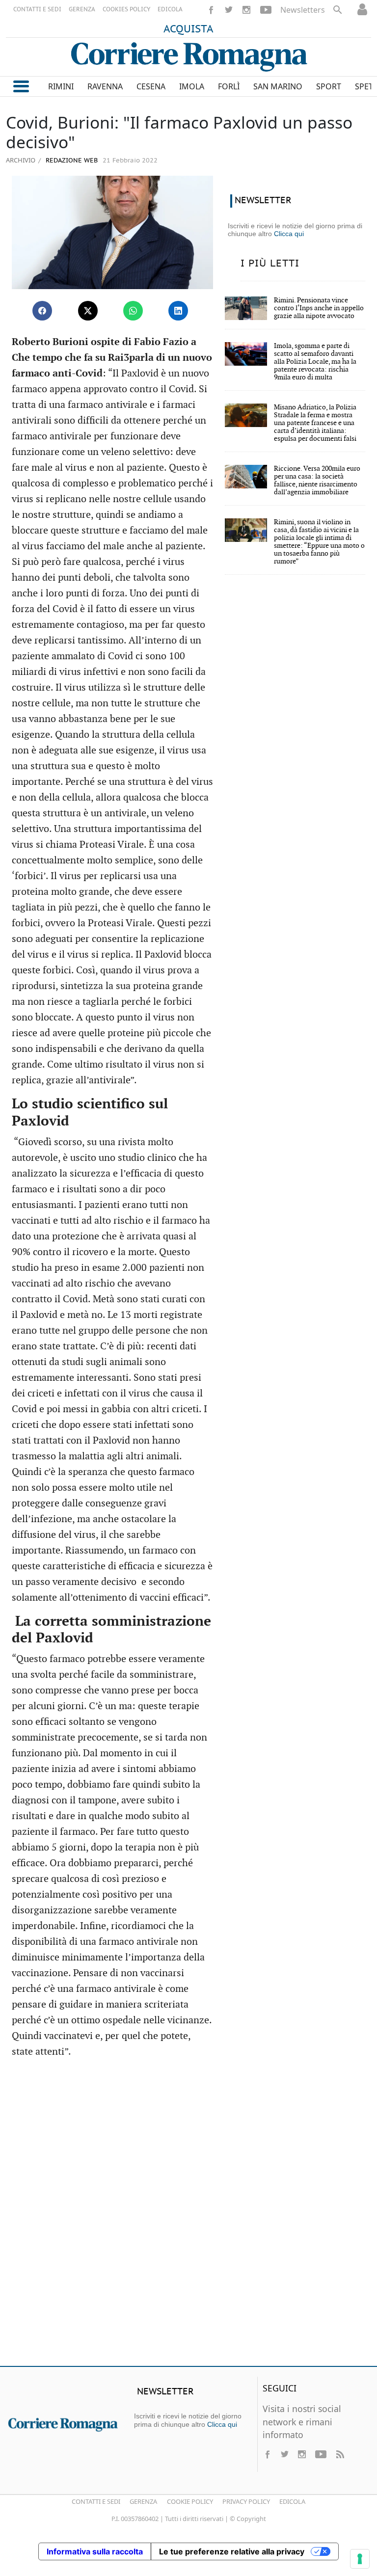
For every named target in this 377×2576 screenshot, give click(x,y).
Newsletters (303, 10)
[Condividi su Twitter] (88, 311)
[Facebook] (211, 10)
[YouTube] (266, 10)
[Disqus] (188, 2217)
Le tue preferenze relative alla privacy (232, 2551)
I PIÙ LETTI (270, 264)
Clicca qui (289, 234)
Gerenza (143, 2501)
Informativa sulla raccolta (95, 2551)
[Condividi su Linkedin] (178, 311)
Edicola (292, 2501)
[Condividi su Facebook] (42, 311)
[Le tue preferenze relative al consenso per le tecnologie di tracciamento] (360, 2559)
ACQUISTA (188, 29)
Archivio (21, 160)
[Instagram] (246, 10)
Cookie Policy (190, 2501)
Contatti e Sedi (96, 2501)
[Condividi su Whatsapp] (133, 311)
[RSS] (340, 2454)
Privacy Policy (246, 2501)
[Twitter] (229, 10)
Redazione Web (71, 161)
